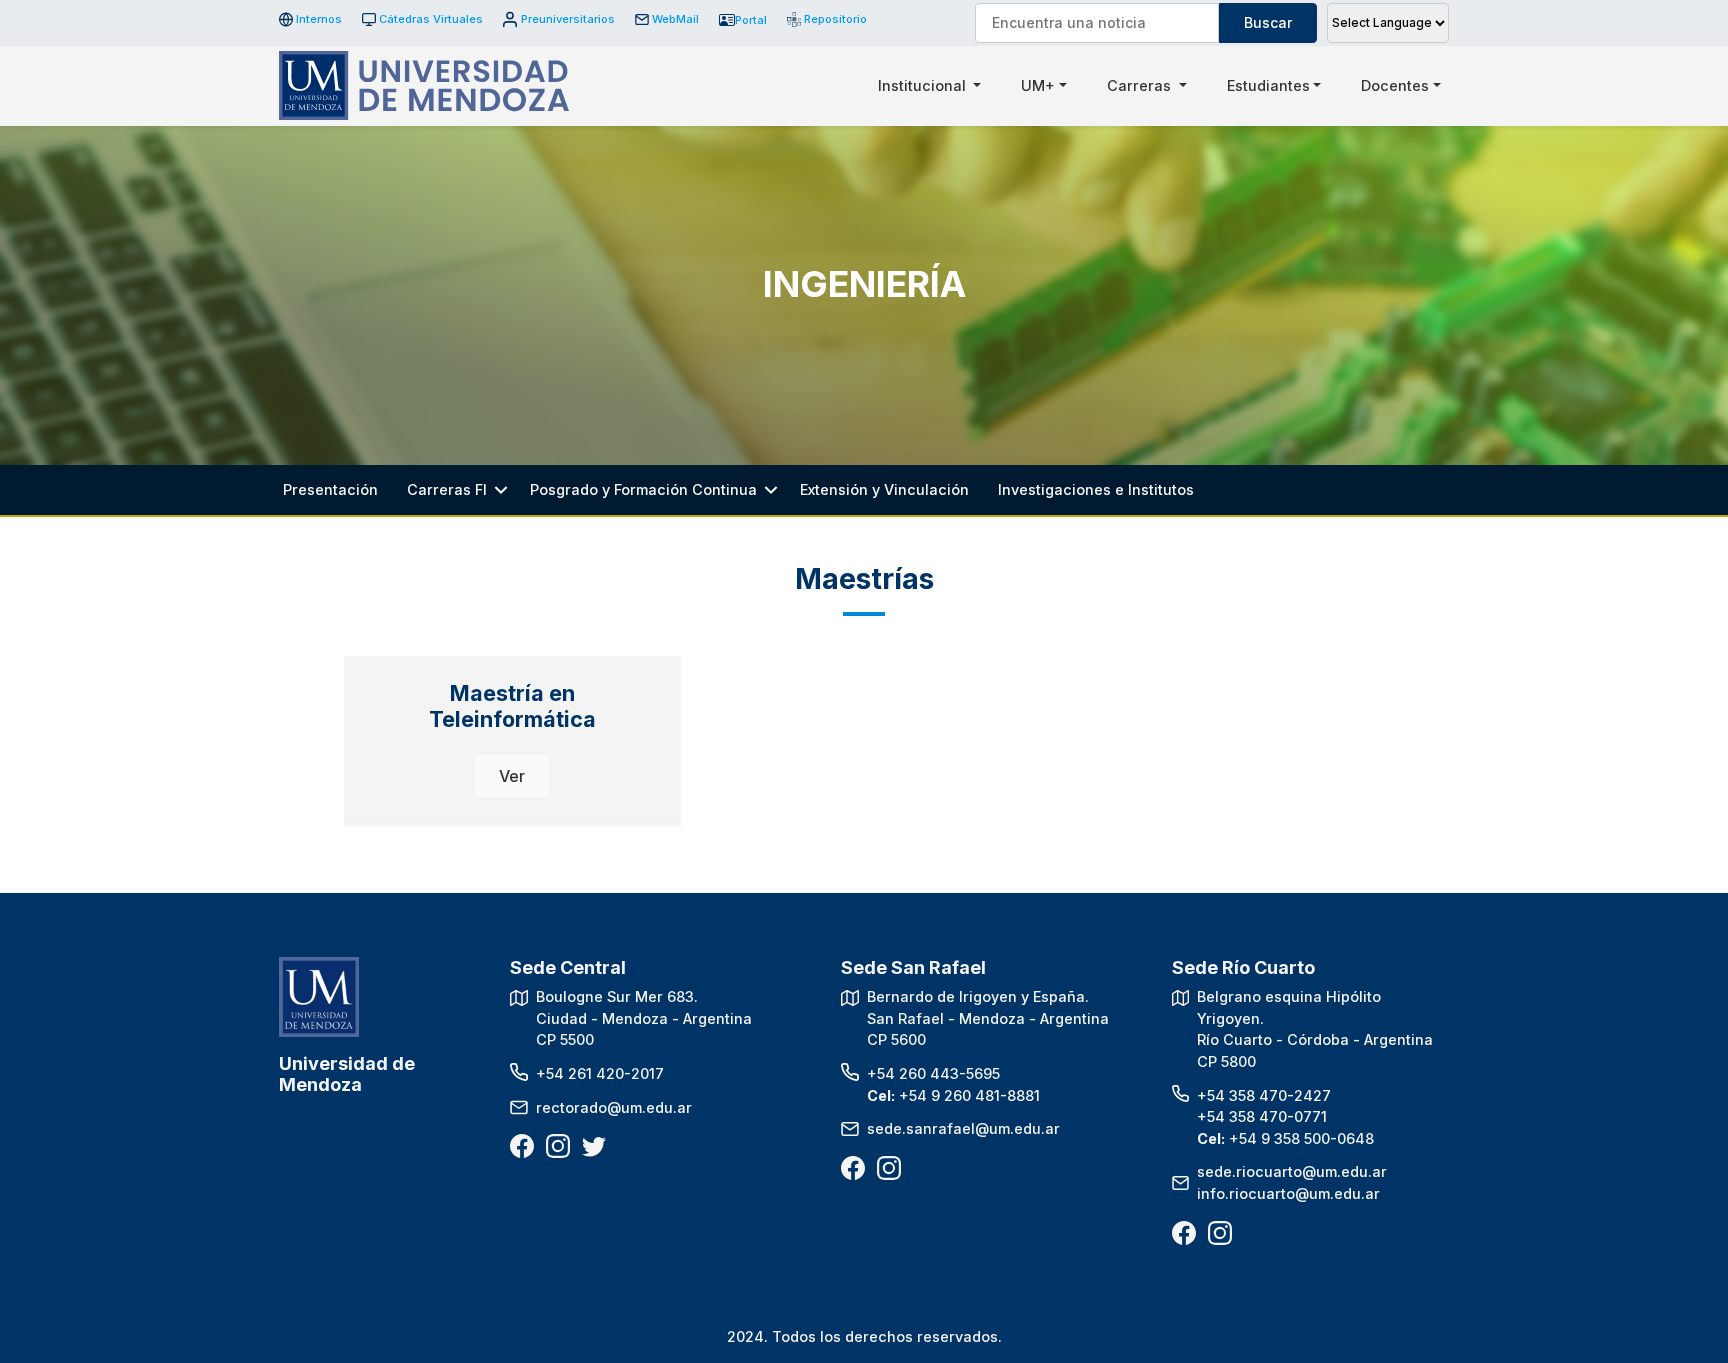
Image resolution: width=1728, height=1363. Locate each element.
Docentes (1395, 85)
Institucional (924, 85)
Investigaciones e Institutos (1096, 489)
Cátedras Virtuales (431, 19)
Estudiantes (1268, 85)
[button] (512, 776)
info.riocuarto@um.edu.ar (1288, 1193)
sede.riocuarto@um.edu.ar (1292, 1171)
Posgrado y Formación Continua (643, 489)
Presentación (330, 489)
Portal (751, 20)
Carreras (1141, 85)
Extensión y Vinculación (884, 489)
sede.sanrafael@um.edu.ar (963, 1128)
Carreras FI (447, 489)
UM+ (1038, 85)
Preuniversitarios (567, 19)
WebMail (675, 19)
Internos (319, 19)
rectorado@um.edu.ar (614, 1107)
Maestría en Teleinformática (512, 706)
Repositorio (828, 19)
